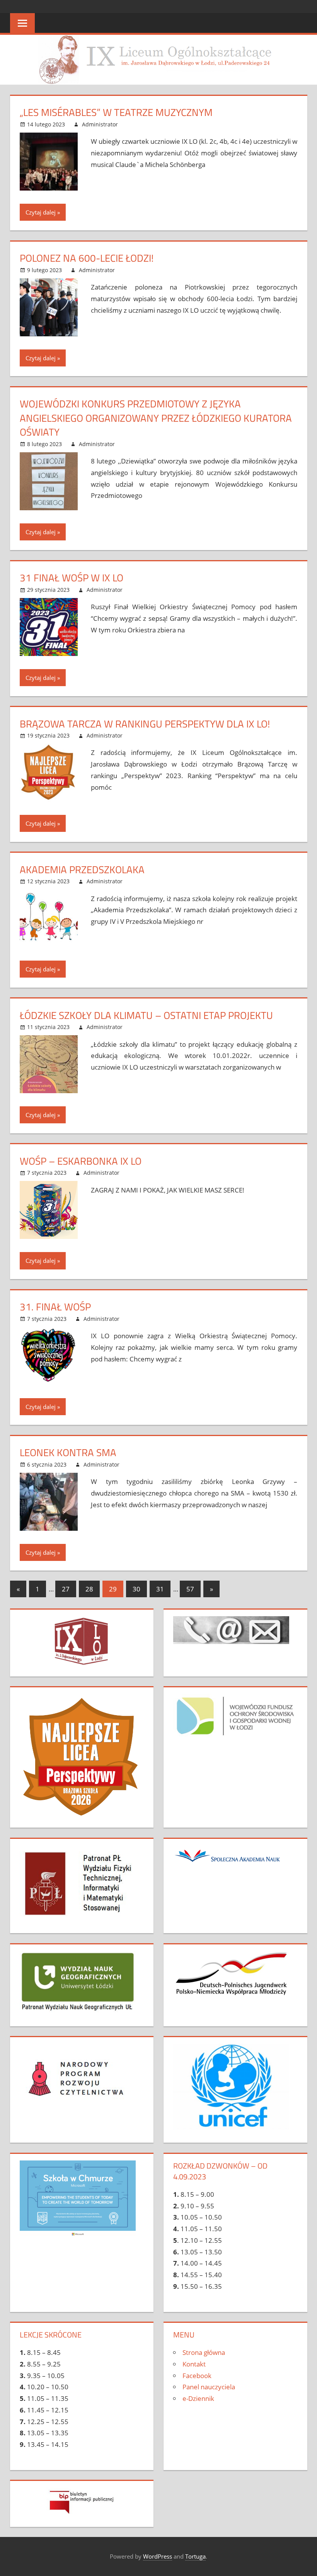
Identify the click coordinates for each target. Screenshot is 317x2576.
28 (89, 1589)
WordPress (158, 2556)
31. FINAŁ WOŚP (55, 1307)
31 (160, 1589)
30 (136, 1589)
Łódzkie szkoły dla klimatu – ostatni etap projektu (146, 1015)
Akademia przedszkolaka (82, 870)
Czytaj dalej (41, 212)
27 (66, 1589)
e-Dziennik (198, 2398)
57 (190, 1589)
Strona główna (204, 2352)
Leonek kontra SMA (68, 1452)
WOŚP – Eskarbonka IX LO (81, 1161)
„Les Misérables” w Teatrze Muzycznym (116, 112)
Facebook (197, 2376)
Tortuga (195, 2556)
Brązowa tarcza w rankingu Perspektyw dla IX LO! (145, 724)
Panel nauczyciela (209, 2387)
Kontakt (194, 2364)
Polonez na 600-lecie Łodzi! (87, 258)
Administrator (100, 124)
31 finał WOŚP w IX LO (72, 578)
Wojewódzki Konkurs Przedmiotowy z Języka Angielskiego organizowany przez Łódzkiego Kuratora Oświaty (156, 418)
